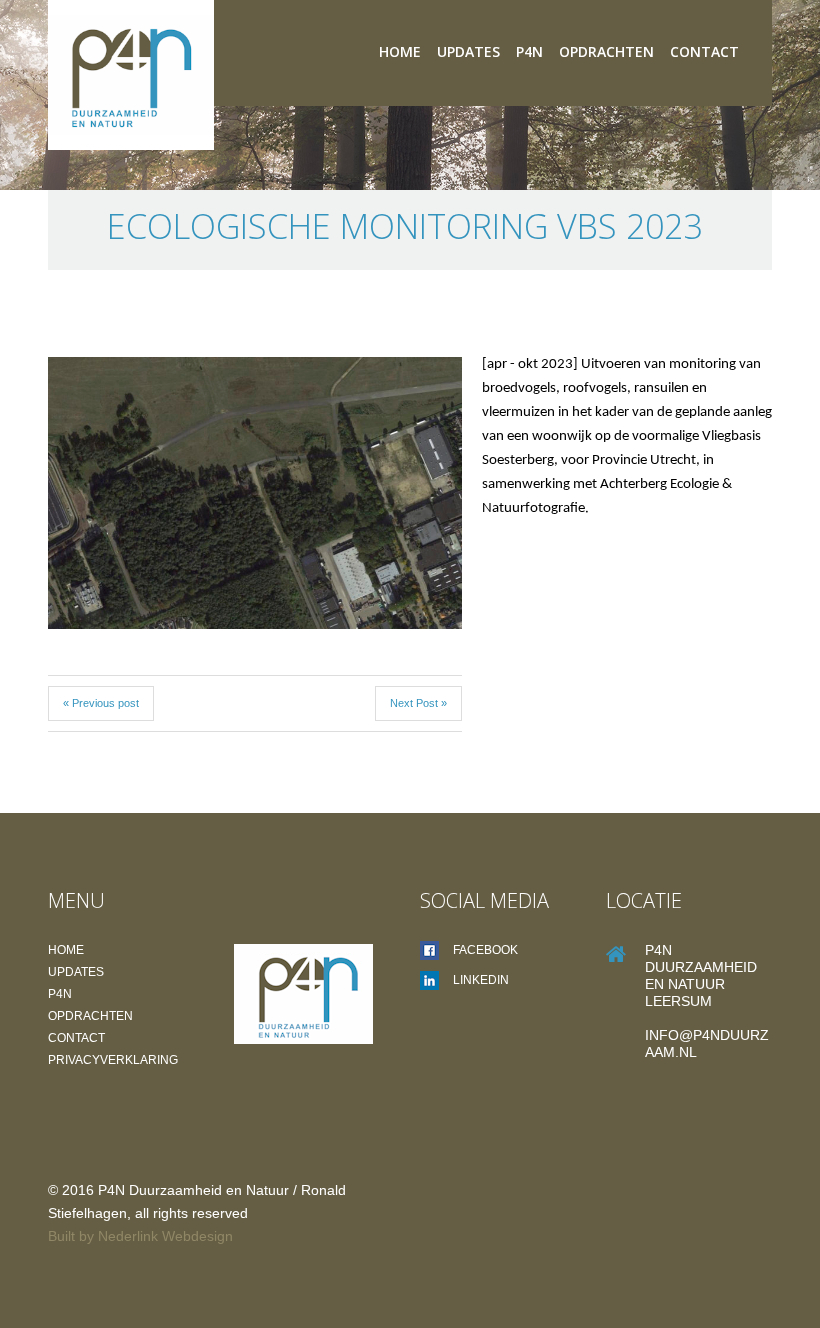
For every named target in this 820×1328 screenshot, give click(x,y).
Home (400, 51)
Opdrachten (606, 51)
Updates (468, 51)
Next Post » (418, 703)
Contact (704, 51)
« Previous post (101, 703)
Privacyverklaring (113, 1060)
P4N (529, 51)
